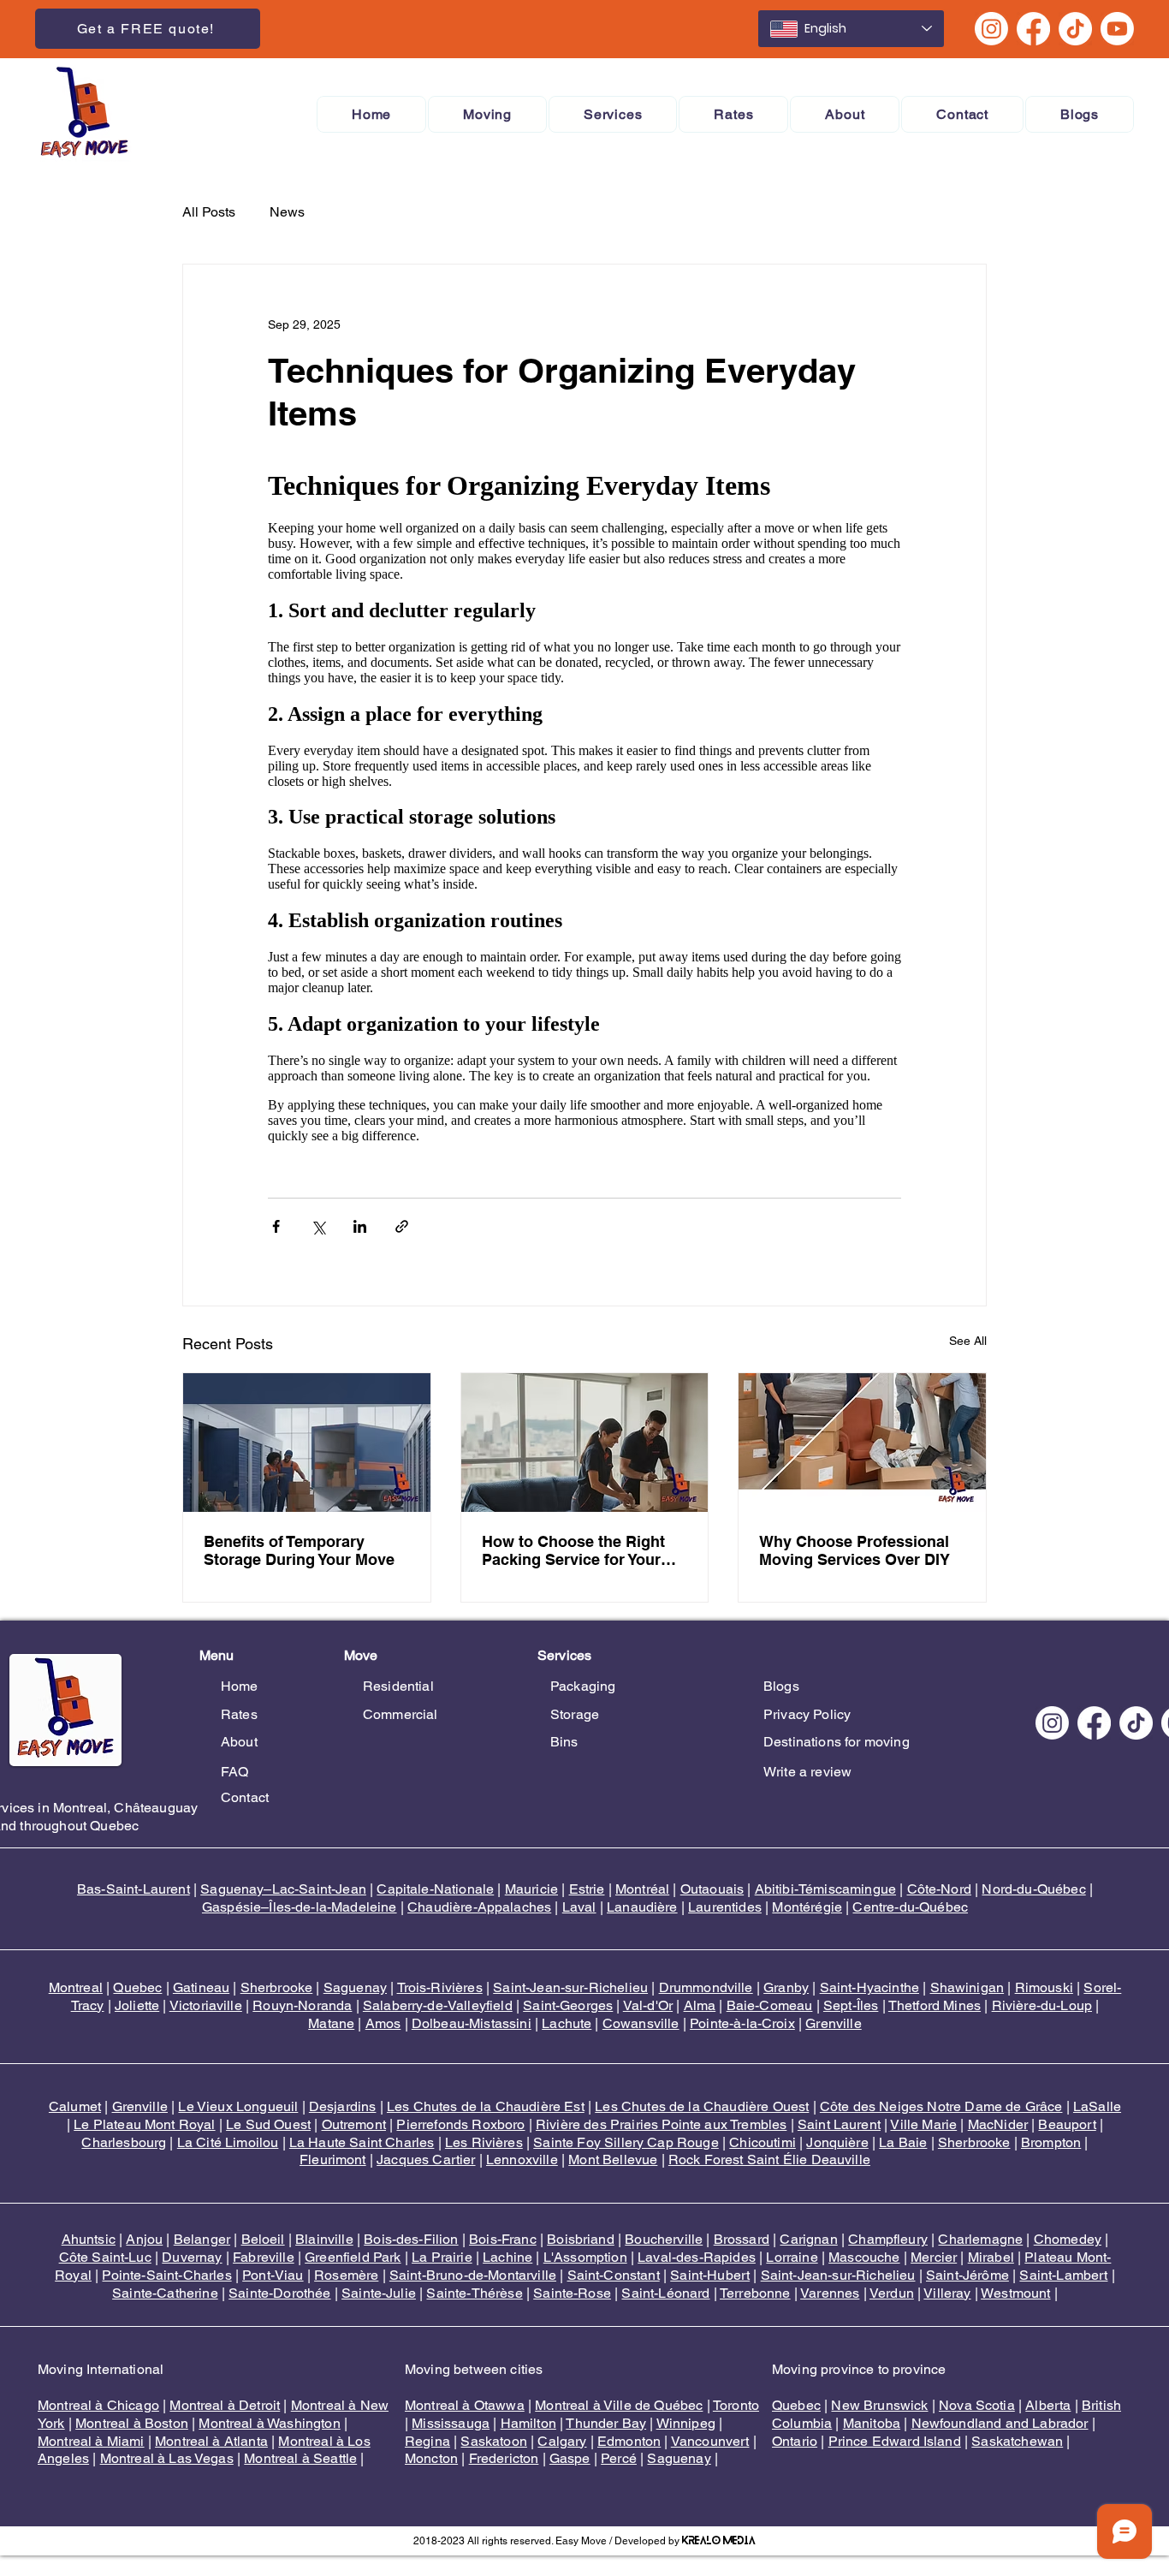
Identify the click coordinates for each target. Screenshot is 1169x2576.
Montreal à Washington (269, 2423)
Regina (427, 2441)
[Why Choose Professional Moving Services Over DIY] (862, 1443)
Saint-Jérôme (967, 2275)
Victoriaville (206, 2005)
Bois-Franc (503, 2239)
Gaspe (570, 2458)
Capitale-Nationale (435, 1889)
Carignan (808, 2239)
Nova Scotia (977, 2405)
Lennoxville (522, 2160)
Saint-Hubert (710, 2275)
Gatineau (201, 1987)
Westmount (1015, 2293)
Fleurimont (333, 2160)
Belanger (202, 2239)
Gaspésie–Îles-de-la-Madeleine (300, 1907)
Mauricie (531, 1889)
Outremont (354, 2124)
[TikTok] (1075, 29)
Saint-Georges (568, 2005)
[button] (487, 114)
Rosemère (346, 2275)
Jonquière (837, 2142)
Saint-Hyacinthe (869, 1987)
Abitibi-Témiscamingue (825, 1889)
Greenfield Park (353, 2257)
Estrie (587, 1889)
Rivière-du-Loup (1042, 2005)
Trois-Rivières (440, 1987)
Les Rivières (484, 2142)
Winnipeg (686, 2423)
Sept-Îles (851, 2005)
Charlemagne (980, 2239)
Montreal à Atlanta (211, 2441)
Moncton (431, 2458)
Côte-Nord (939, 1889)
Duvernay (192, 2257)
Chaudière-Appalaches (479, 1907)
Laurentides (725, 1907)
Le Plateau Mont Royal (144, 2124)
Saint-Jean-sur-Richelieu (570, 1987)
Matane (331, 2023)
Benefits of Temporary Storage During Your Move (299, 1550)
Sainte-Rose (572, 2293)
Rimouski (1044, 1987)
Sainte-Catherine (165, 2293)
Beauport (1067, 2124)
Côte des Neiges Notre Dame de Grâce (941, 2106)
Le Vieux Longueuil (238, 2106)
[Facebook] (1033, 29)
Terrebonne (755, 2293)
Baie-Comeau (770, 2005)
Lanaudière (642, 1907)
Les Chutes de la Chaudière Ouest (702, 2106)
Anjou (144, 2239)
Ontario (795, 2441)
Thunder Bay (606, 2423)
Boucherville (664, 2239)
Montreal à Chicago (98, 2405)
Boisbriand (581, 2239)
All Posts (209, 212)
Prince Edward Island (895, 2441)
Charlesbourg (124, 2142)
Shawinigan (967, 1987)
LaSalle (1097, 2106)
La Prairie (442, 2257)
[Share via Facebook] (276, 1226)
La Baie (903, 2142)
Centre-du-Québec (910, 1907)
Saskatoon (493, 2441)
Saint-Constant (614, 2275)
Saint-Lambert (1063, 2275)
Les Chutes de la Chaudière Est (486, 2106)
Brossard (742, 2239)
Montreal (76, 1987)
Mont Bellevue (613, 2160)
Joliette (137, 2005)
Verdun (892, 2293)
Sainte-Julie (379, 2293)
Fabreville (264, 2257)
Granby (786, 1987)
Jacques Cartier (426, 2160)
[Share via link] (402, 1226)
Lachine (507, 2257)
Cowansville (641, 2023)
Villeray (947, 2293)
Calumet (75, 2106)
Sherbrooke (277, 1987)
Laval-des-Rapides (697, 2257)
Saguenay (355, 1987)
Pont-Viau (273, 2275)
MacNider (998, 2124)
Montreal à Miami (91, 2441)
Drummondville (706, 1987)
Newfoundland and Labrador (1000, 2423)
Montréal (642, 1889)
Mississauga (451, 2423)
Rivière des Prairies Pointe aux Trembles (661, 2124)
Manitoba (872, 2423)
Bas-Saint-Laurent (134, 1889)
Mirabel (991, 2257)
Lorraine (792, 2257)
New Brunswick (879, 2405)
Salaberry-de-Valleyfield (438, 2005)
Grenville (833, 2023)
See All (968, 1341)
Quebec (137, 1987)
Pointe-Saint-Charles (166, 2275)
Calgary (562, 2441)
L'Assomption (585, 2257)
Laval (579, 1907)
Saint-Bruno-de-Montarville (473, 2275)
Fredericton (504, 2458)
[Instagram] (991, 29)
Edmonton (629, 2441)
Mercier (934, 2257)
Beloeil (263, 2239)
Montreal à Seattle (300, 2458)
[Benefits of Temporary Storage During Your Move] (307, 1443)
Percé (619, 2458)
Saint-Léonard (665, 2293)
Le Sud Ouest (268, 2124)
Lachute (567, 2023)
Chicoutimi (763, 2142)
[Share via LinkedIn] (360, 1226)
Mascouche (864, 2257)
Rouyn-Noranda (302, 2005)
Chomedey (1068, 2239)
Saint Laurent (839, 2124)
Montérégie (807, 1907)
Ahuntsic (89, 2239)
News (287, 212)
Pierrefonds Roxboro (460, 2124)
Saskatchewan (1017, 2441)
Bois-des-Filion (411, 2239)
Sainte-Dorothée (279, 2293)
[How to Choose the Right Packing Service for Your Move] (585, 1443)
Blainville (324, 2239)
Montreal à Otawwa (465, 2405)
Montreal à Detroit (225, 2405)
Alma (700, 2005)
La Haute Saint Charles (362, 2142)
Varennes (830, 2293)
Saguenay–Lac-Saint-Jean (283, 1889)
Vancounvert (710, 2441)
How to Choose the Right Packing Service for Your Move (573, 1550)
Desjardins (343, 2106)
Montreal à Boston (132, 2423)
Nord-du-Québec (1033, 1889)
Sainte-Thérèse (474, 2293)
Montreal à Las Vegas (167, 2458)
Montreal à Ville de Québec (619, 2405)
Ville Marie (923, 2124)
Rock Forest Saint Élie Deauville (769, 2160)
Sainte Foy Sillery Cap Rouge (626, 2142)
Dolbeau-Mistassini (472, 2023)
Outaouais (712, 1889)
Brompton (1051, 2142)
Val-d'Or (648, 2005)
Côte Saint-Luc (105, 2257)
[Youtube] (1117, 29)
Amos (383, 2023)
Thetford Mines (935, 2005)
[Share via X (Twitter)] (318, 1226)
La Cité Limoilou (228, 2142)
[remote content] (584, 805)
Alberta (1048, 2405)
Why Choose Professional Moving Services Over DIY (854, 1550)
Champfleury (888, 2239)
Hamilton (528, 2423)
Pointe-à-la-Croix (742, 2023)
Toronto (736, 2405)
